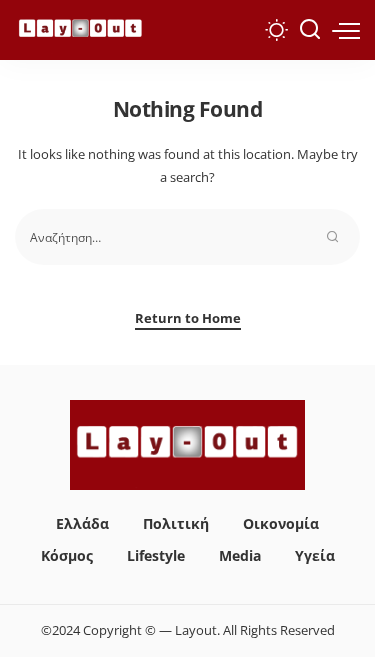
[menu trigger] (346, 30)
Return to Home (188, 318)
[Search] (310, 30)
